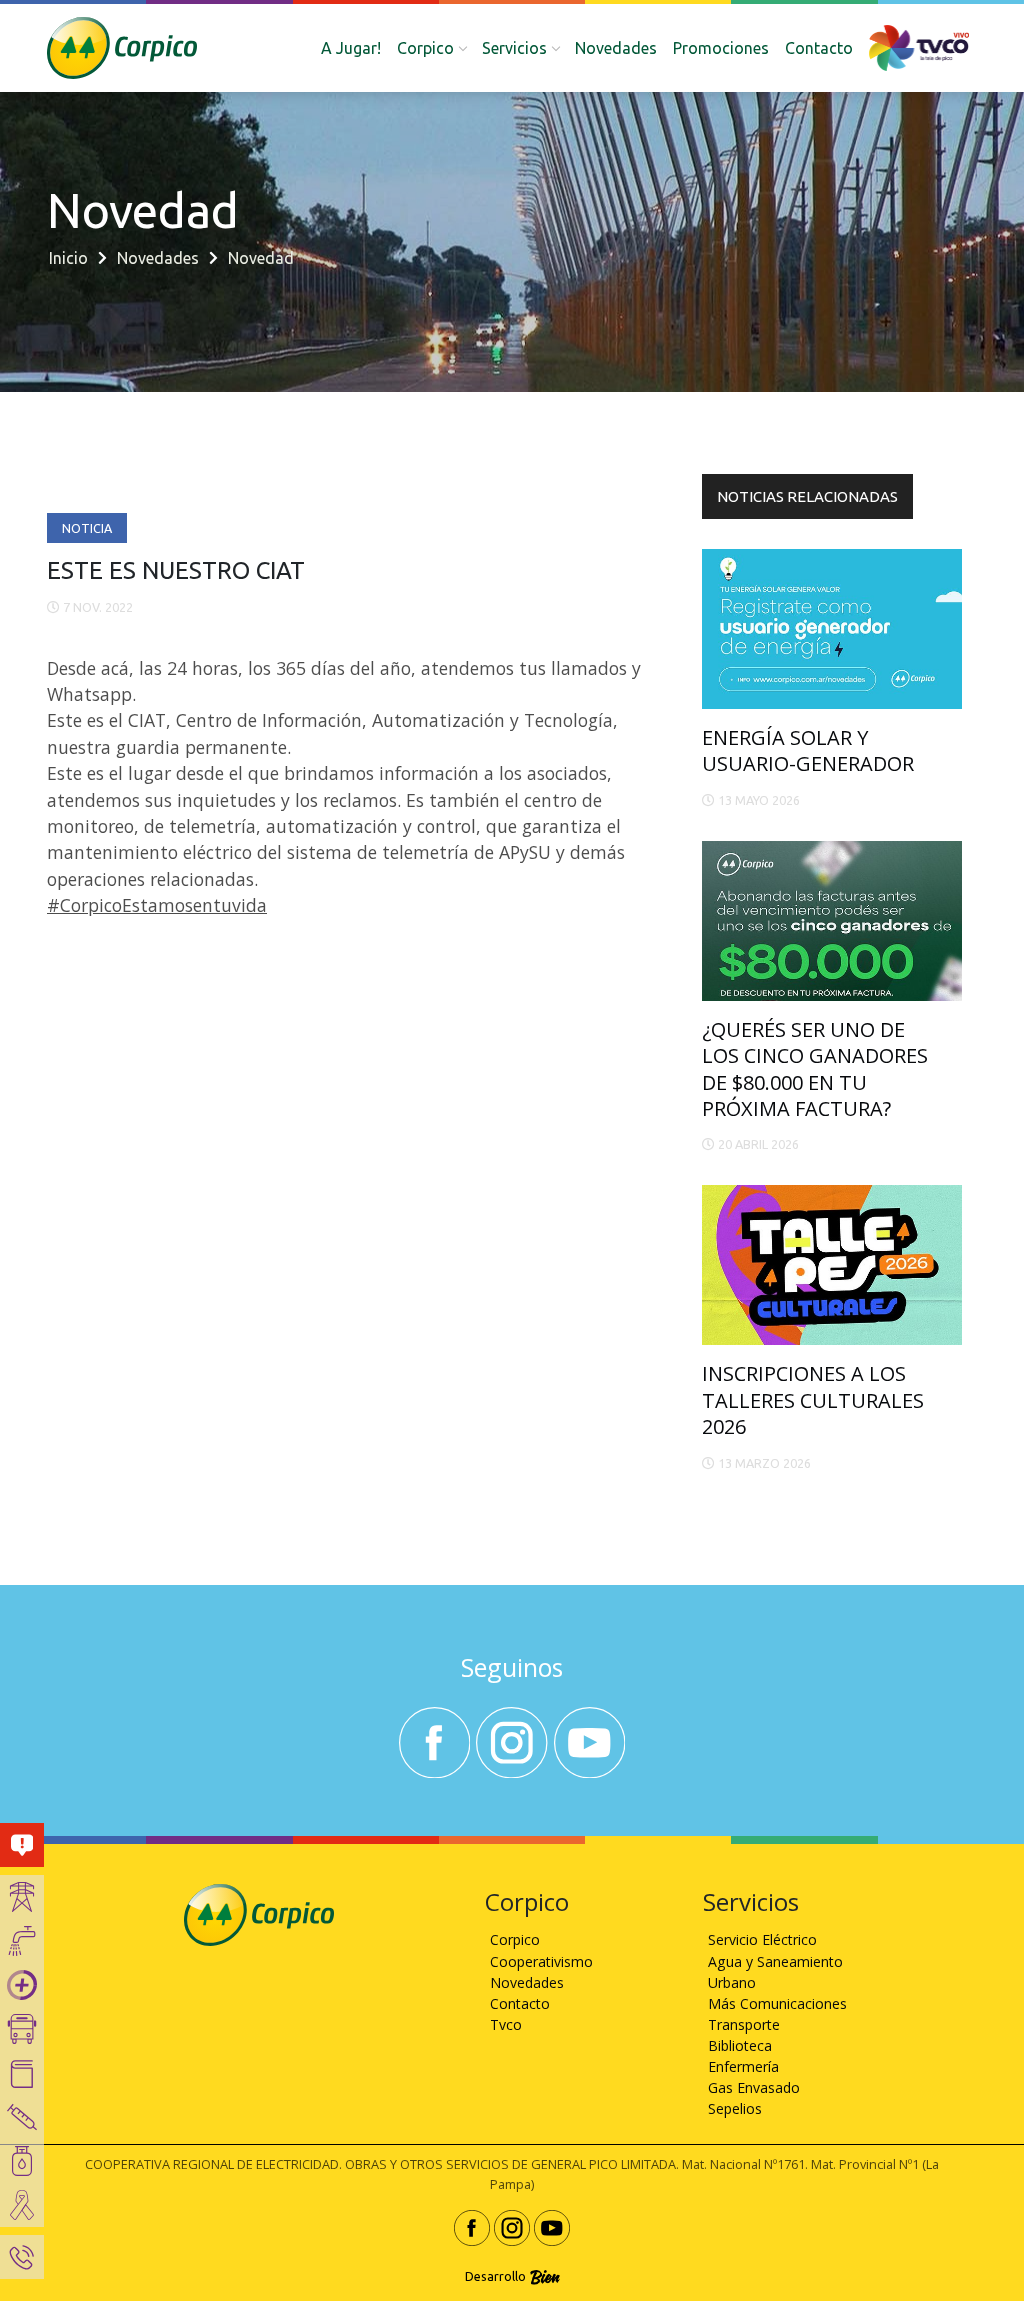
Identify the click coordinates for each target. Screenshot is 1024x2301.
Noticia (87, 528)
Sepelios (735, 2108)
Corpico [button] (425, 48)
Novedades (616, 48)
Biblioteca (740, 2045)
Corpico (515, 1939)
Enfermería (743, 2066)
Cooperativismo (541, 1961)
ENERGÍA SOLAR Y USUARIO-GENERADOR (808, 750)
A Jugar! (351, 48)
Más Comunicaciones (777, 2003)
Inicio (68, 258)
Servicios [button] (514, 48)
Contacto (819, 48)
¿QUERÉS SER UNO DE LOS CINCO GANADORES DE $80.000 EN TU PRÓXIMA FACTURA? (815, 1069)
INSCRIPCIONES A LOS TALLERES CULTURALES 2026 (813, 1400)
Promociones (721, 48)
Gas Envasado (754, 2087)
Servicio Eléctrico (762, 1939)
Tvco (506, 2024)
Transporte (744, 2024)
